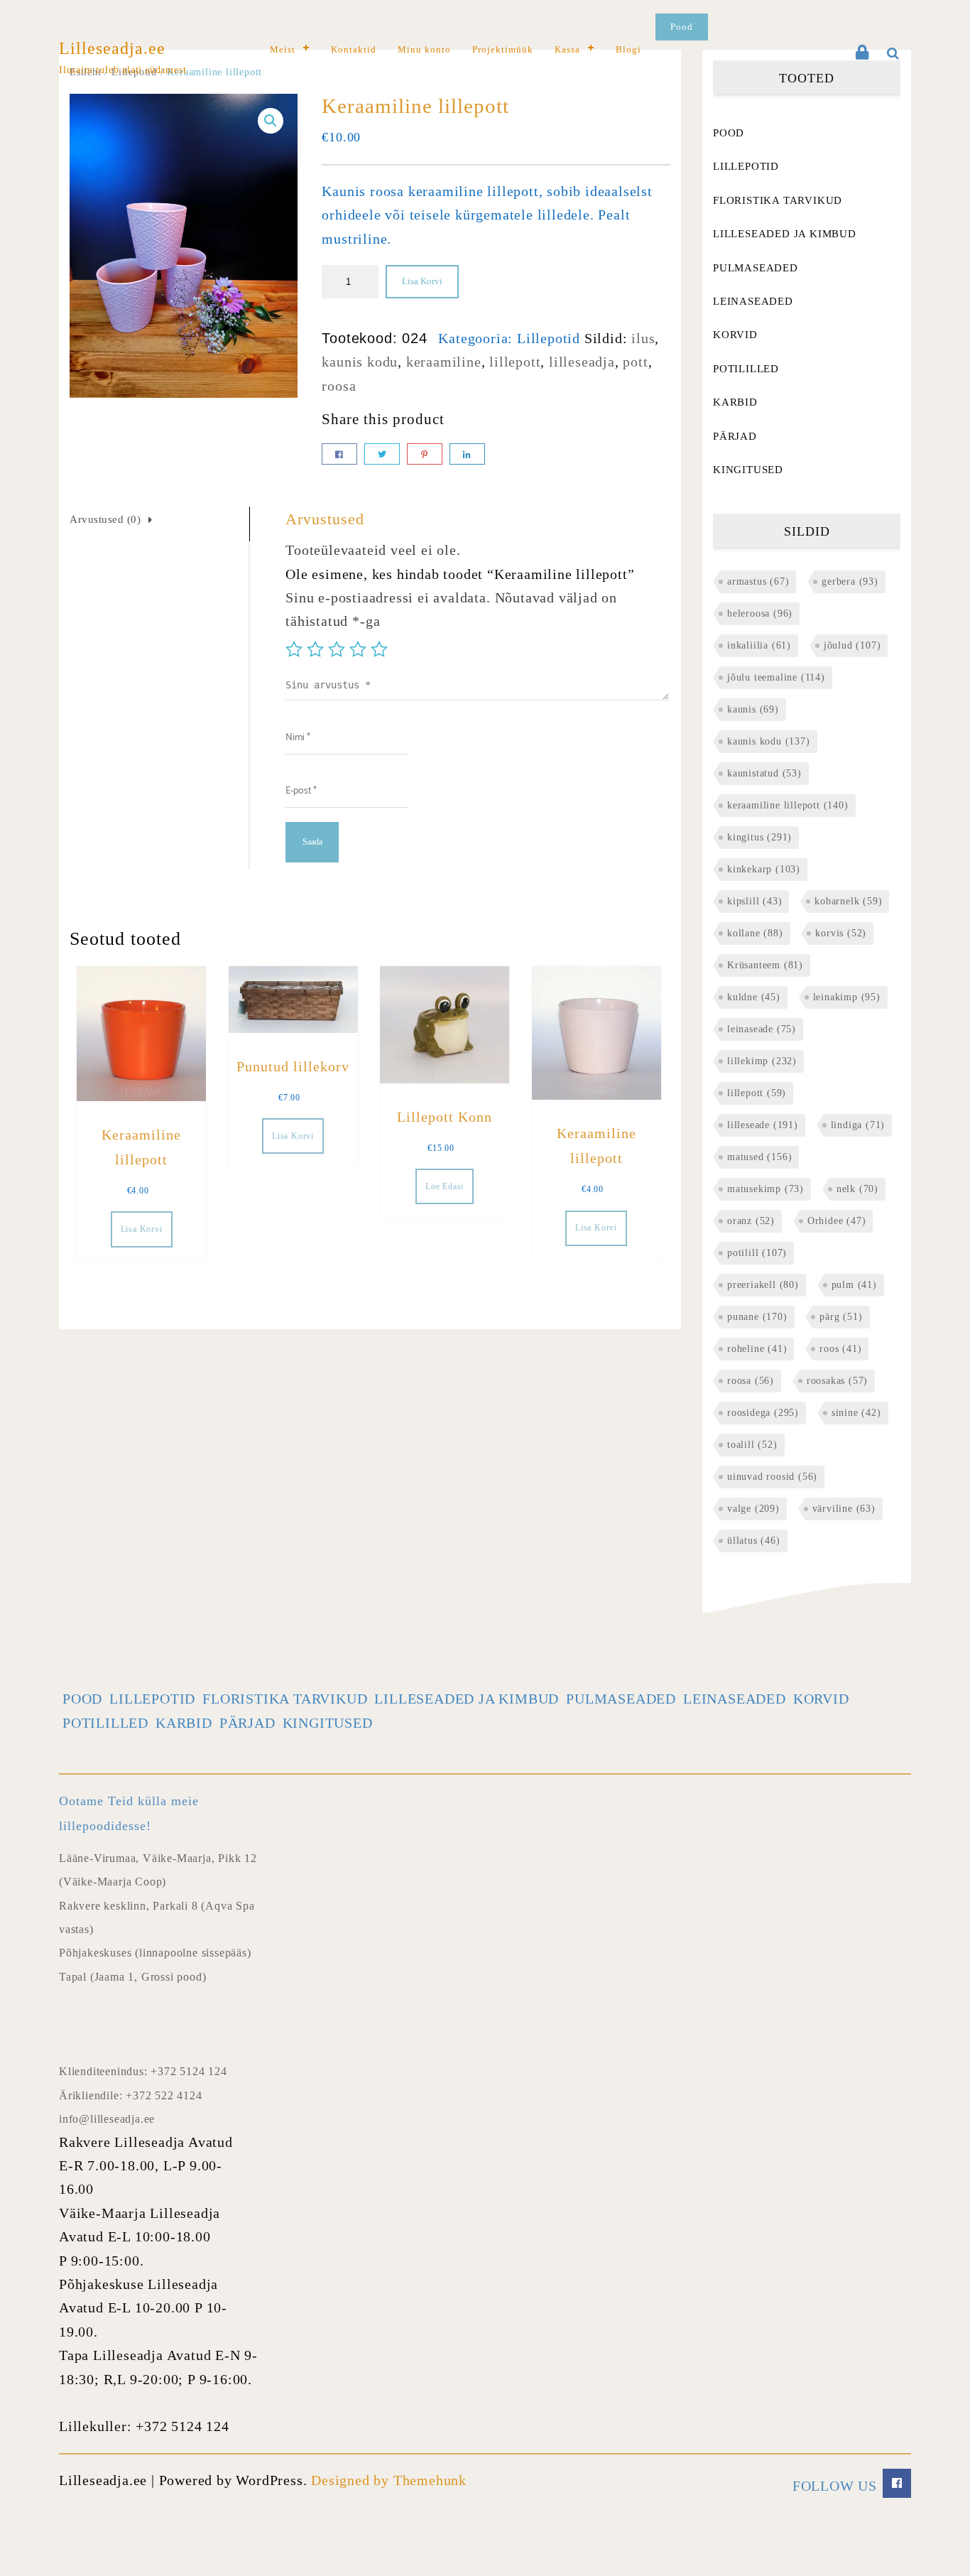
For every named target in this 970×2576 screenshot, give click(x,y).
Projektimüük (503, 49)
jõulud (852, 645)
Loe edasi (445, 1186)
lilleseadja (582, 362)
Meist (283, 49)
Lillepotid (549, 338)
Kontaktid (354, 49)
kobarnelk (848, 901)
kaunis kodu (360, 362)
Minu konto (424, 49)
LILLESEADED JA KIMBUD (785, 234)
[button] (271, 121)
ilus (643, 338)
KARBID (735, 402)
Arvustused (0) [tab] (105, 519)
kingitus (759, 837)
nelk (857, 1189)
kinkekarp (764, 869)
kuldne (754, 997)
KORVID (735, 335)
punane (757, 1317)
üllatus (754, 1541)
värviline (844, 1509)
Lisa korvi (422, 281)
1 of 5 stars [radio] (294, 649)
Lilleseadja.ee (112, 48)
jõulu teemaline (776, 677)
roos (840, 1349)
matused (759, 1157)
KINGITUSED (748, 470)
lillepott (515, 362)
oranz (751, 1221)
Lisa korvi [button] (142, 1229)
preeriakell (763, 1285)
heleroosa (760, 613)
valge (753, 1509)
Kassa (567, 49)
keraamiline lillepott (788, 805)
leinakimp (847, 997)
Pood (682, 27)
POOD (729, 133)
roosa (339, 386)
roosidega (763, 1413)
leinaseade (762, 1029)
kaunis (753, 709)
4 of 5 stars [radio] (358, 649)
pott (635, 362)
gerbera (850, 581)
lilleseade (763, 1125)
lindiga (858, 1125)
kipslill (754, 901)
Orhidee (837, 1221)
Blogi (628, 49)
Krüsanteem (765, 965)
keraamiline (444, 362)
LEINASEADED (753, 301)
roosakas (837, 1381)
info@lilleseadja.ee (107, 2119)
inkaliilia (759, 645)
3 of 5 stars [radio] (337, 649)
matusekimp (765, 1189)
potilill (757, 1253)
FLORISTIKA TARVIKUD (778, 200)
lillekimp (762, 1061)
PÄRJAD (735, 436)
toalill (752, 1445)
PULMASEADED (756, 268)
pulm (854, 1285)
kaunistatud (764, 773)
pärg (841, 1317)
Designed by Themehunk (389, 2480)
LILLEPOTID (746, 166)
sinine (856, 1413)
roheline (757, 1349)
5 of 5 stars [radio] (379, 649)
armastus (758, 581)
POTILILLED (746, 369)
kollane (755, 933)
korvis (841, 933)
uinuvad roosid (772, 1477)
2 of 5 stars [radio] (315, 649)
